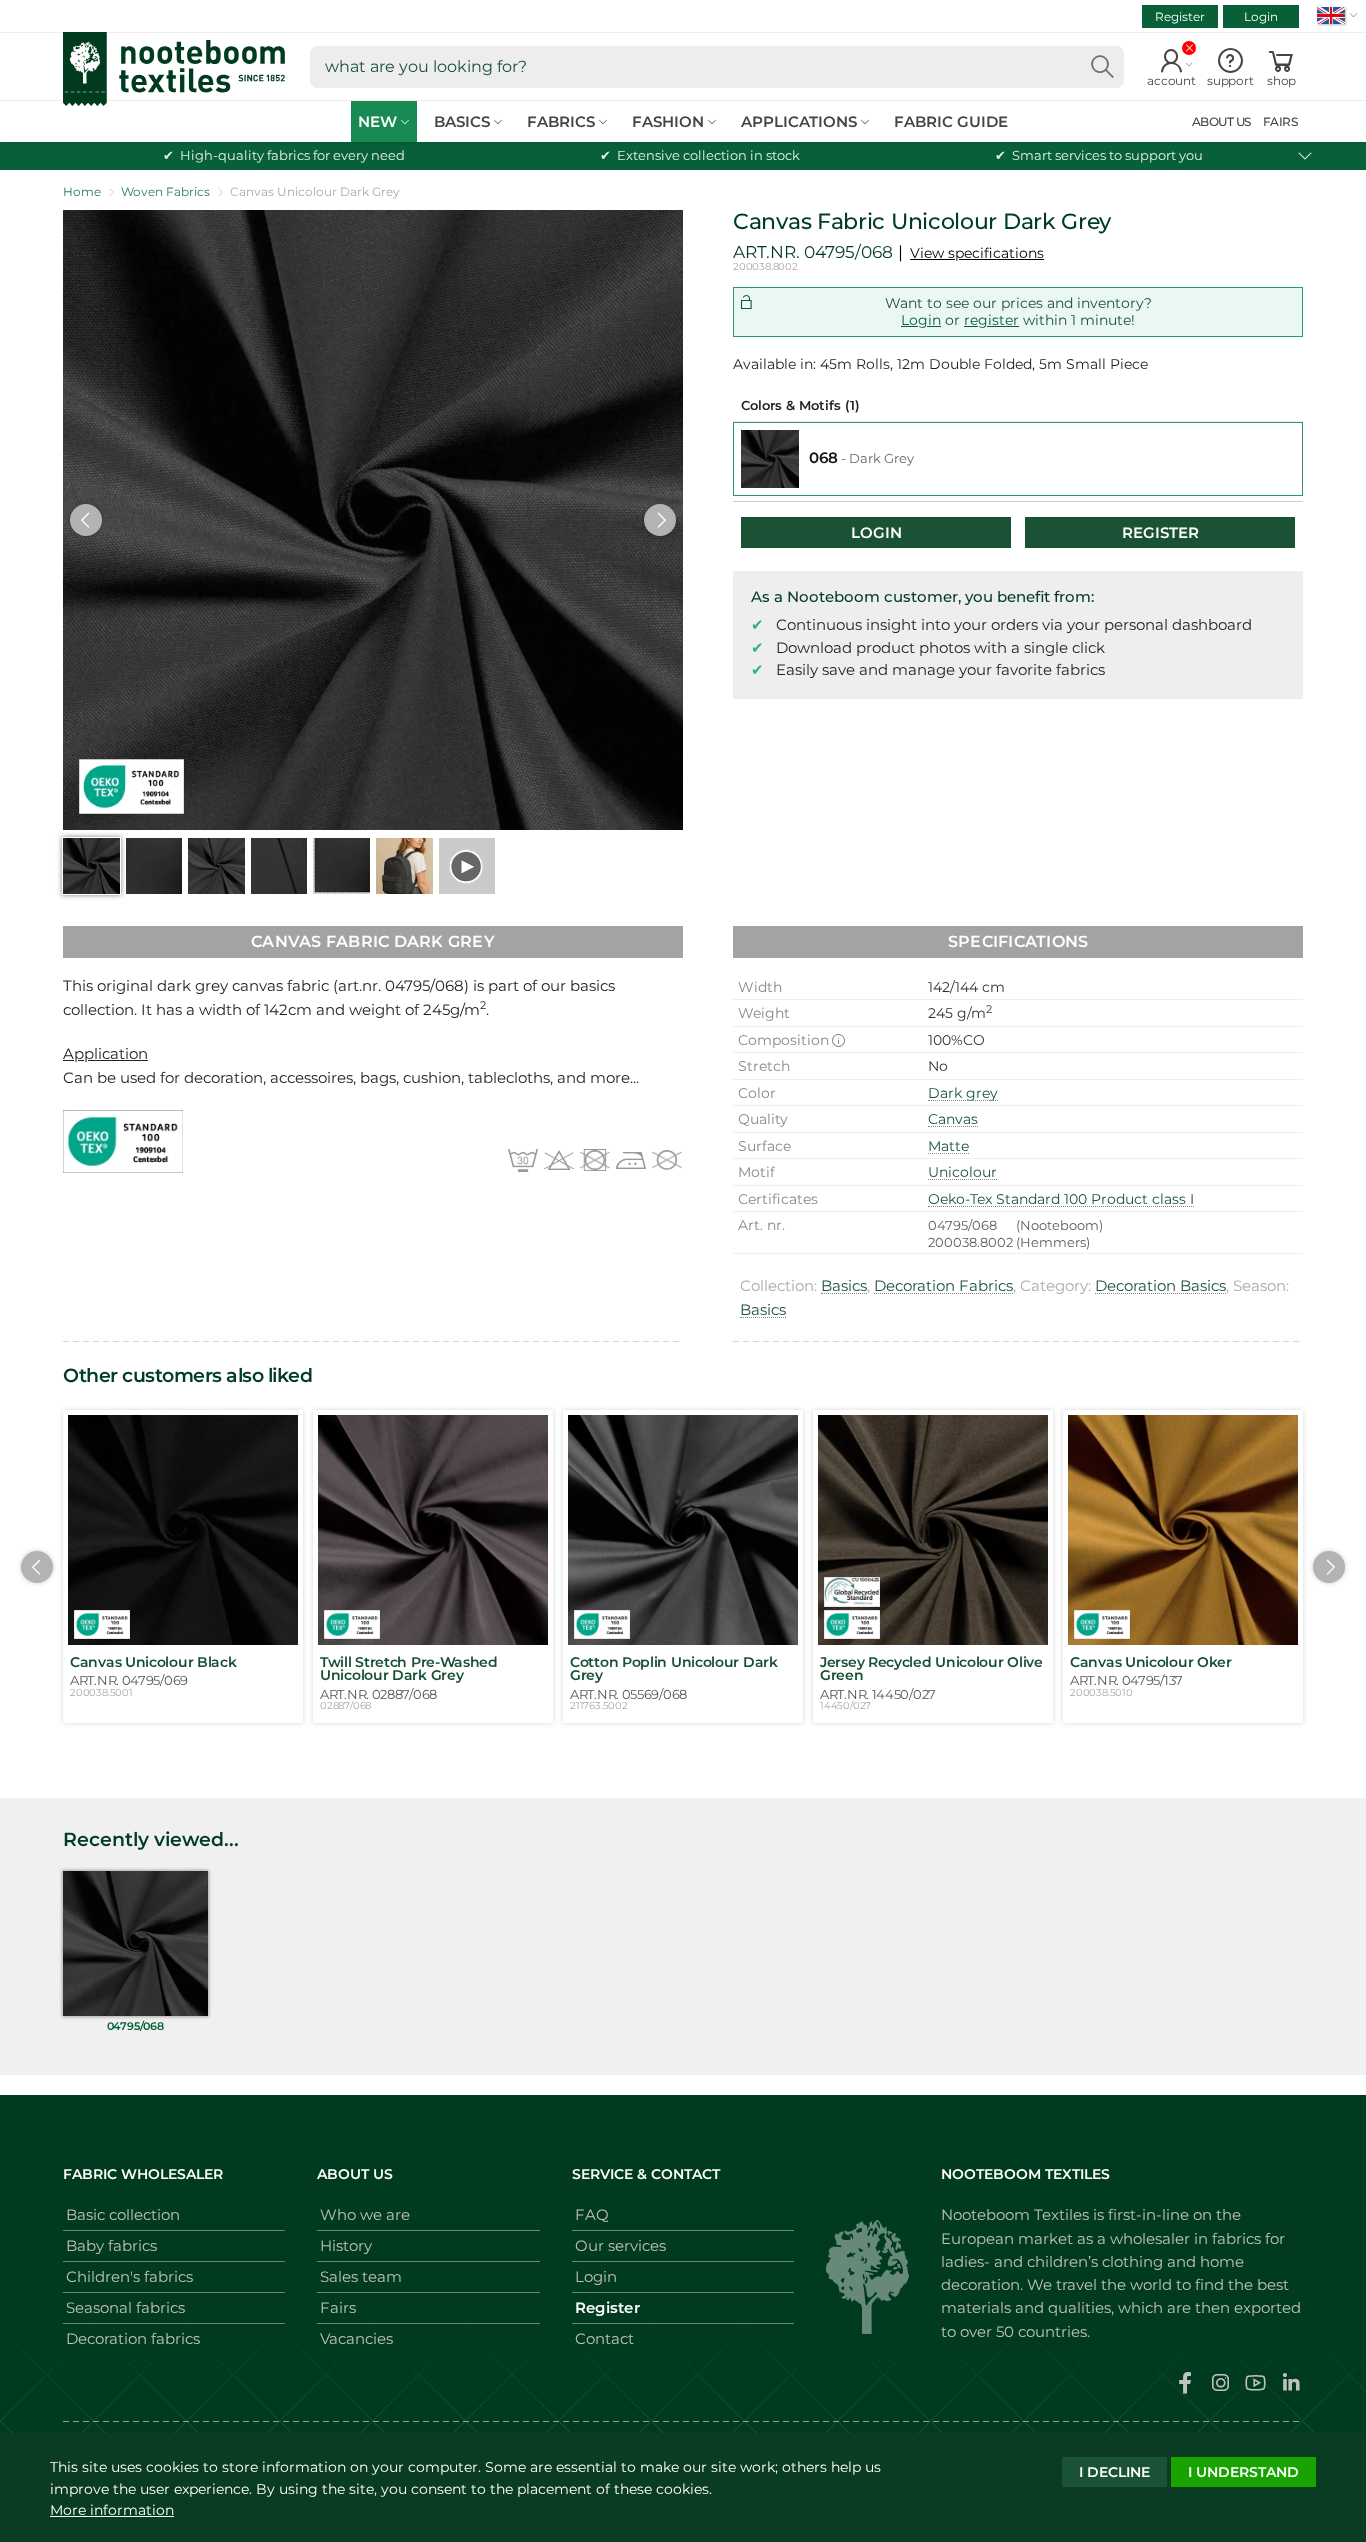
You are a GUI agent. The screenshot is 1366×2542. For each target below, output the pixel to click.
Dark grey (963, 1093)
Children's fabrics (129, 2276)
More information (112, 2510)
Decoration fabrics (133, 2338)
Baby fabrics (111, 2245)
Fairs (338, 2307)
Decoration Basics (1160, 1285)
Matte (948, 1146)
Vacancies (356, 2338)
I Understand (1243, 2472)
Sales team (361, 2276)
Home (82, 191)
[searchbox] (717, 67)
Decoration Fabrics (943, 1285)
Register (1180, 16)
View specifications (977, 253)
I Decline (1114, 2472)
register (991, 320)
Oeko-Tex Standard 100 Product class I (1061, 1199)
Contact (604, 2338)
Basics (844, 1285)
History (346, 2245)
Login (1261, 16)
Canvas (953, 1119)
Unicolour (962, 1172)
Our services (620, 2245)
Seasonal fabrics (125, 2307)
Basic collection (123, 2214)
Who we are (365, 2214)
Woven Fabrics (165, 191)
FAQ (592, 2214)
